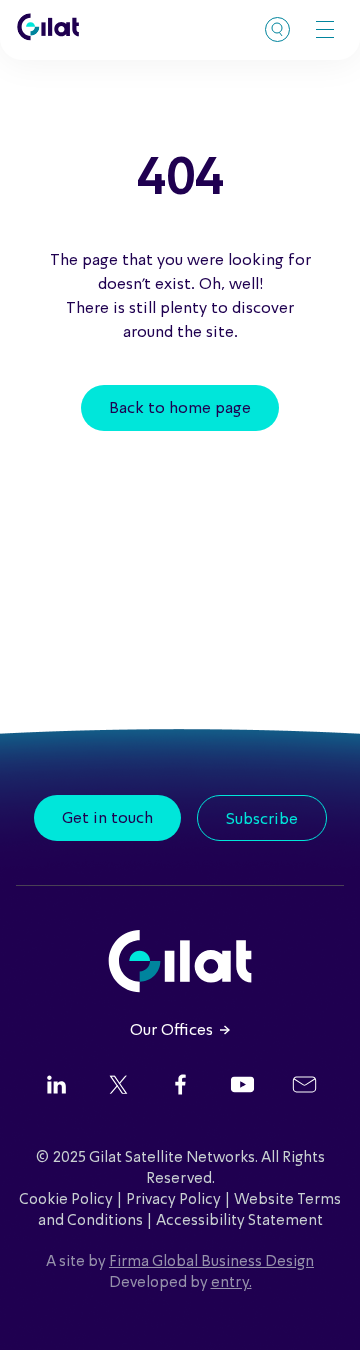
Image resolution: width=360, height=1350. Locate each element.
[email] (304, 1087)
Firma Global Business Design (211, 1262)
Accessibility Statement (239, 1221)
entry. (231, 1283)
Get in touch (107, 819)
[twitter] (118, 1087)
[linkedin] (56, 1087)
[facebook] (180, 1087)
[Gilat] (48, 27)
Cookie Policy (66, 1200)
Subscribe (262, 820)
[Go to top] (320, 1310)
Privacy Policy (173, 1200)
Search (277, 29)
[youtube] (242, 1087)
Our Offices (171, 1031)
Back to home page (180, 409)
